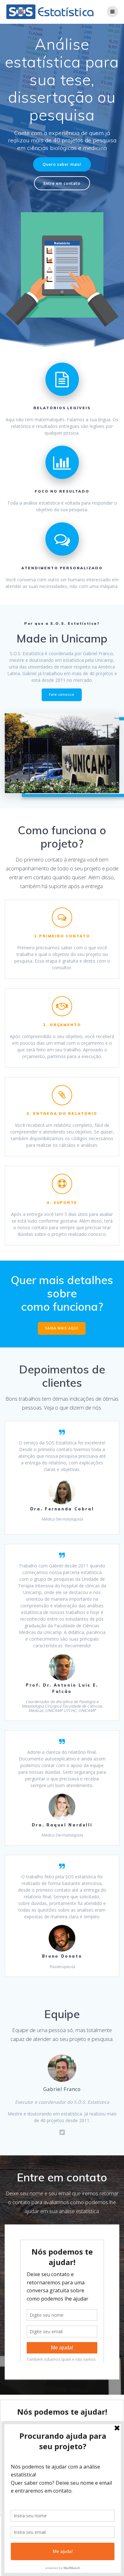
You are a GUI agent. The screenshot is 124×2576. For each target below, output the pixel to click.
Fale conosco (62, 694)
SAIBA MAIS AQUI (62, 1328)
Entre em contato (62, 183)
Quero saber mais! (62, 164)
